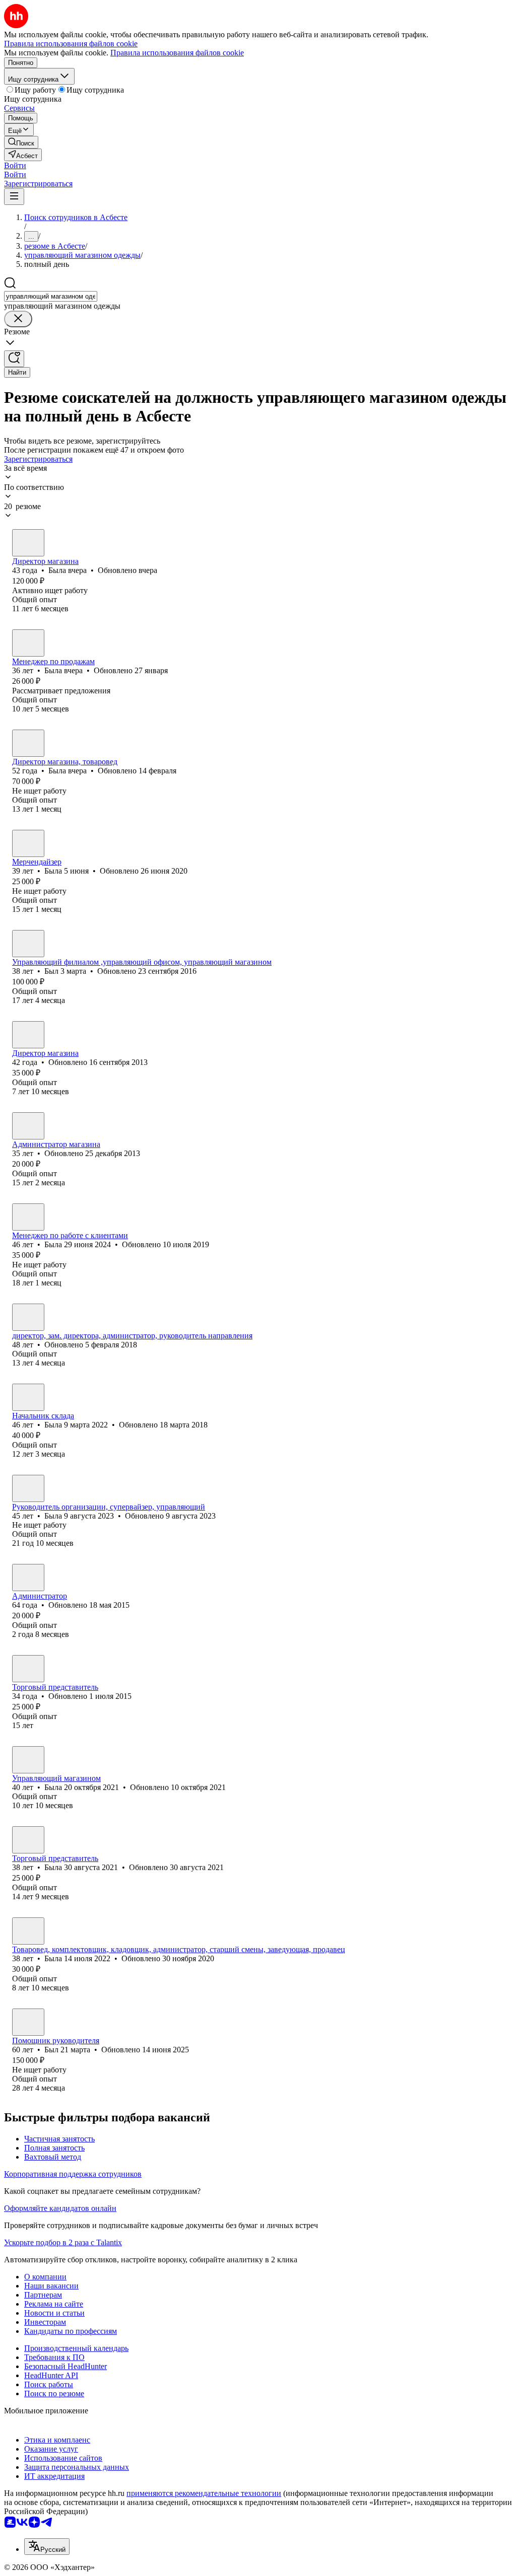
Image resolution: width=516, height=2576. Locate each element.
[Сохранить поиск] (14, 359)
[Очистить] (18, 319)
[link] (21, 142)
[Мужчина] (28, 944)
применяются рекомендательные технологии (204, 2493)
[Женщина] (28, 543)
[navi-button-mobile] (14, 197)
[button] (15, 165)
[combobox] (51, 296)
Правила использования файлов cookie (177, 53)
